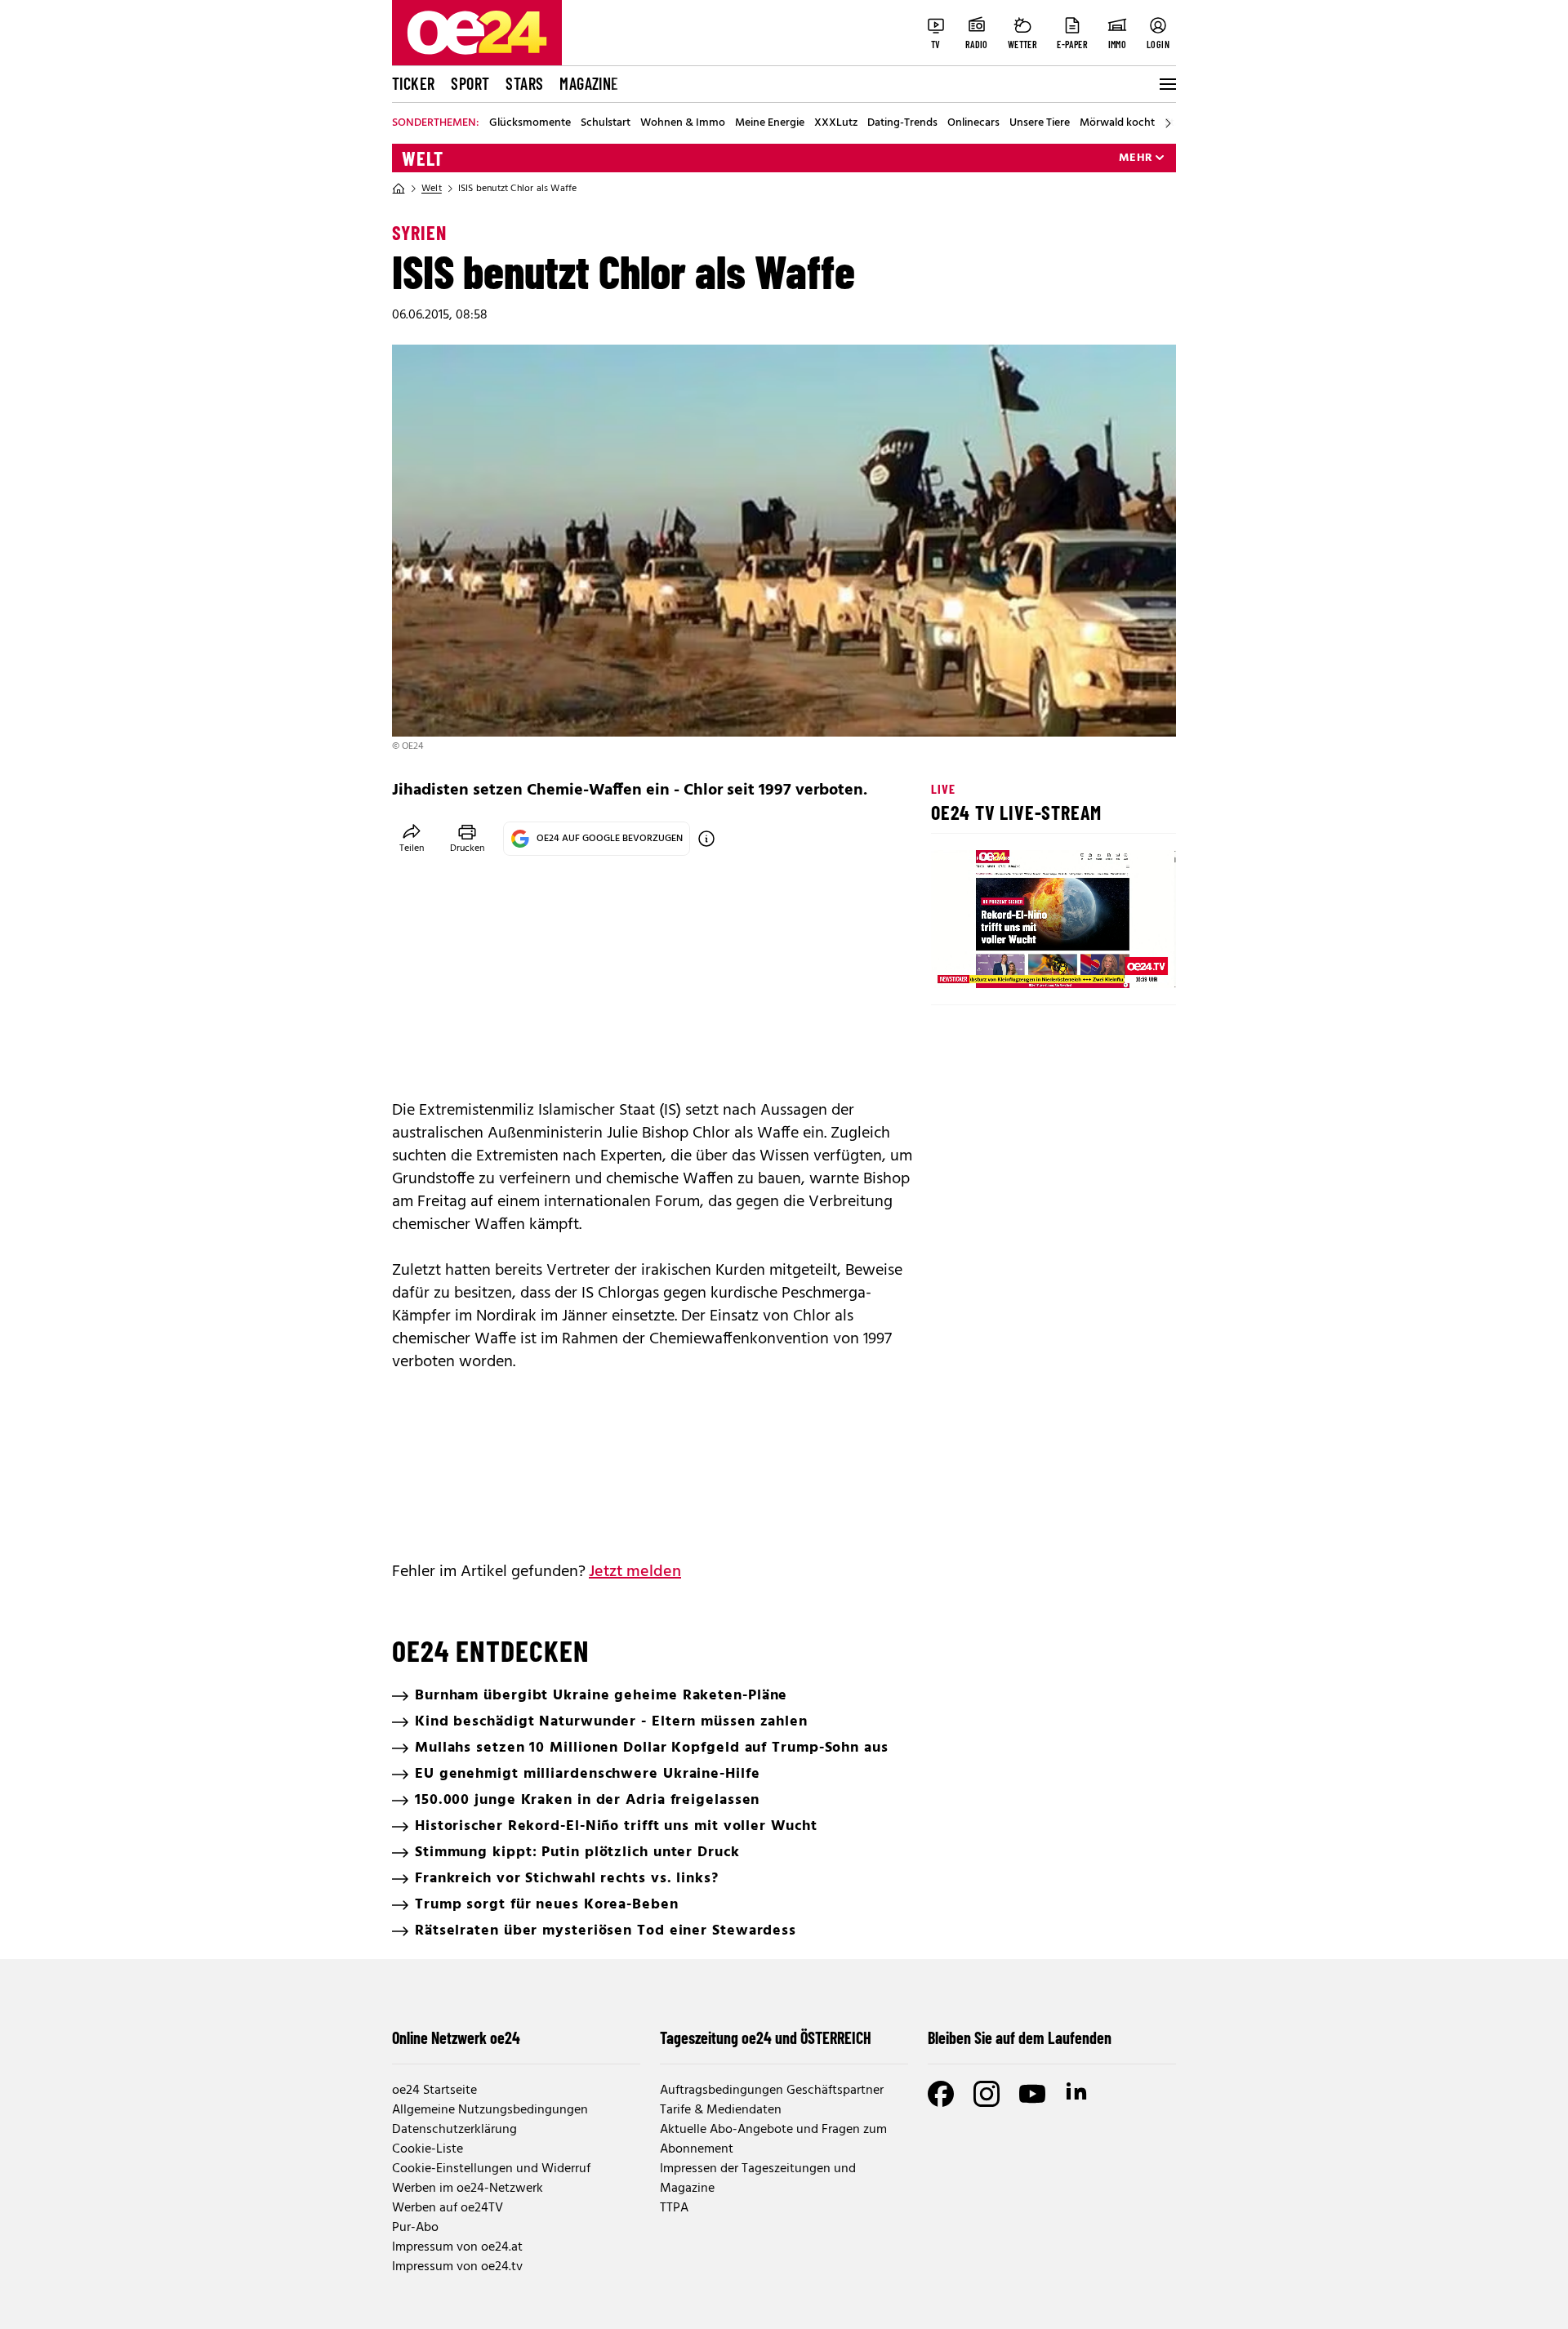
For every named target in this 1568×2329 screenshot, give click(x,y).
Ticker (413, 83)
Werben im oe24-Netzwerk (468, 2189)
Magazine (589, 83)
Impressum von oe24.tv (457, 2267)
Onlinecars (973, 123)
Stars (524, 83)
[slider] (1011, 962)
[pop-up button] (1124, 962)
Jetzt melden (635, 1572)
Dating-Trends (902, 123)
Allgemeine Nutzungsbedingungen (490, 2110)
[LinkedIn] (1078, 2094)
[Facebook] (941, 2094)
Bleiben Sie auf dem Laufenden (1020, 2037)
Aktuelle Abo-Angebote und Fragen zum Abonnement (773, 2140)
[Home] (399, 189)
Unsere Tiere (1040, 123)
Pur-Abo (415, 2228)
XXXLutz (836, 123)
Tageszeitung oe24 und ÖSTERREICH (766, 2037)
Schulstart (606, 123)
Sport (470, 83)
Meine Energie (770, 123)
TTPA (674, 2208)
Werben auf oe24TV (448, 2208)
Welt (423, 158)
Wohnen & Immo (683, 123)
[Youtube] (1032, 2094)
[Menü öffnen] (1166, 84)
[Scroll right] (1168, 123)
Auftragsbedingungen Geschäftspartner (772, 2091)
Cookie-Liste (428, 2149)
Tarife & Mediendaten (721, 2110)
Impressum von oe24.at (457, 2247)
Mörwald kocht (1117, 123)
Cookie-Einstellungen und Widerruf (491, 2169)
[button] (957, 962)
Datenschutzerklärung (454, 2130)
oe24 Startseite (434, 2091)
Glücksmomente (530, 123)
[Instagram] (987, 2094)
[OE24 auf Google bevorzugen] (706, 839)
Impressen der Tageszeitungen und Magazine (758, 2179)
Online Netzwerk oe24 (456, 2037)
